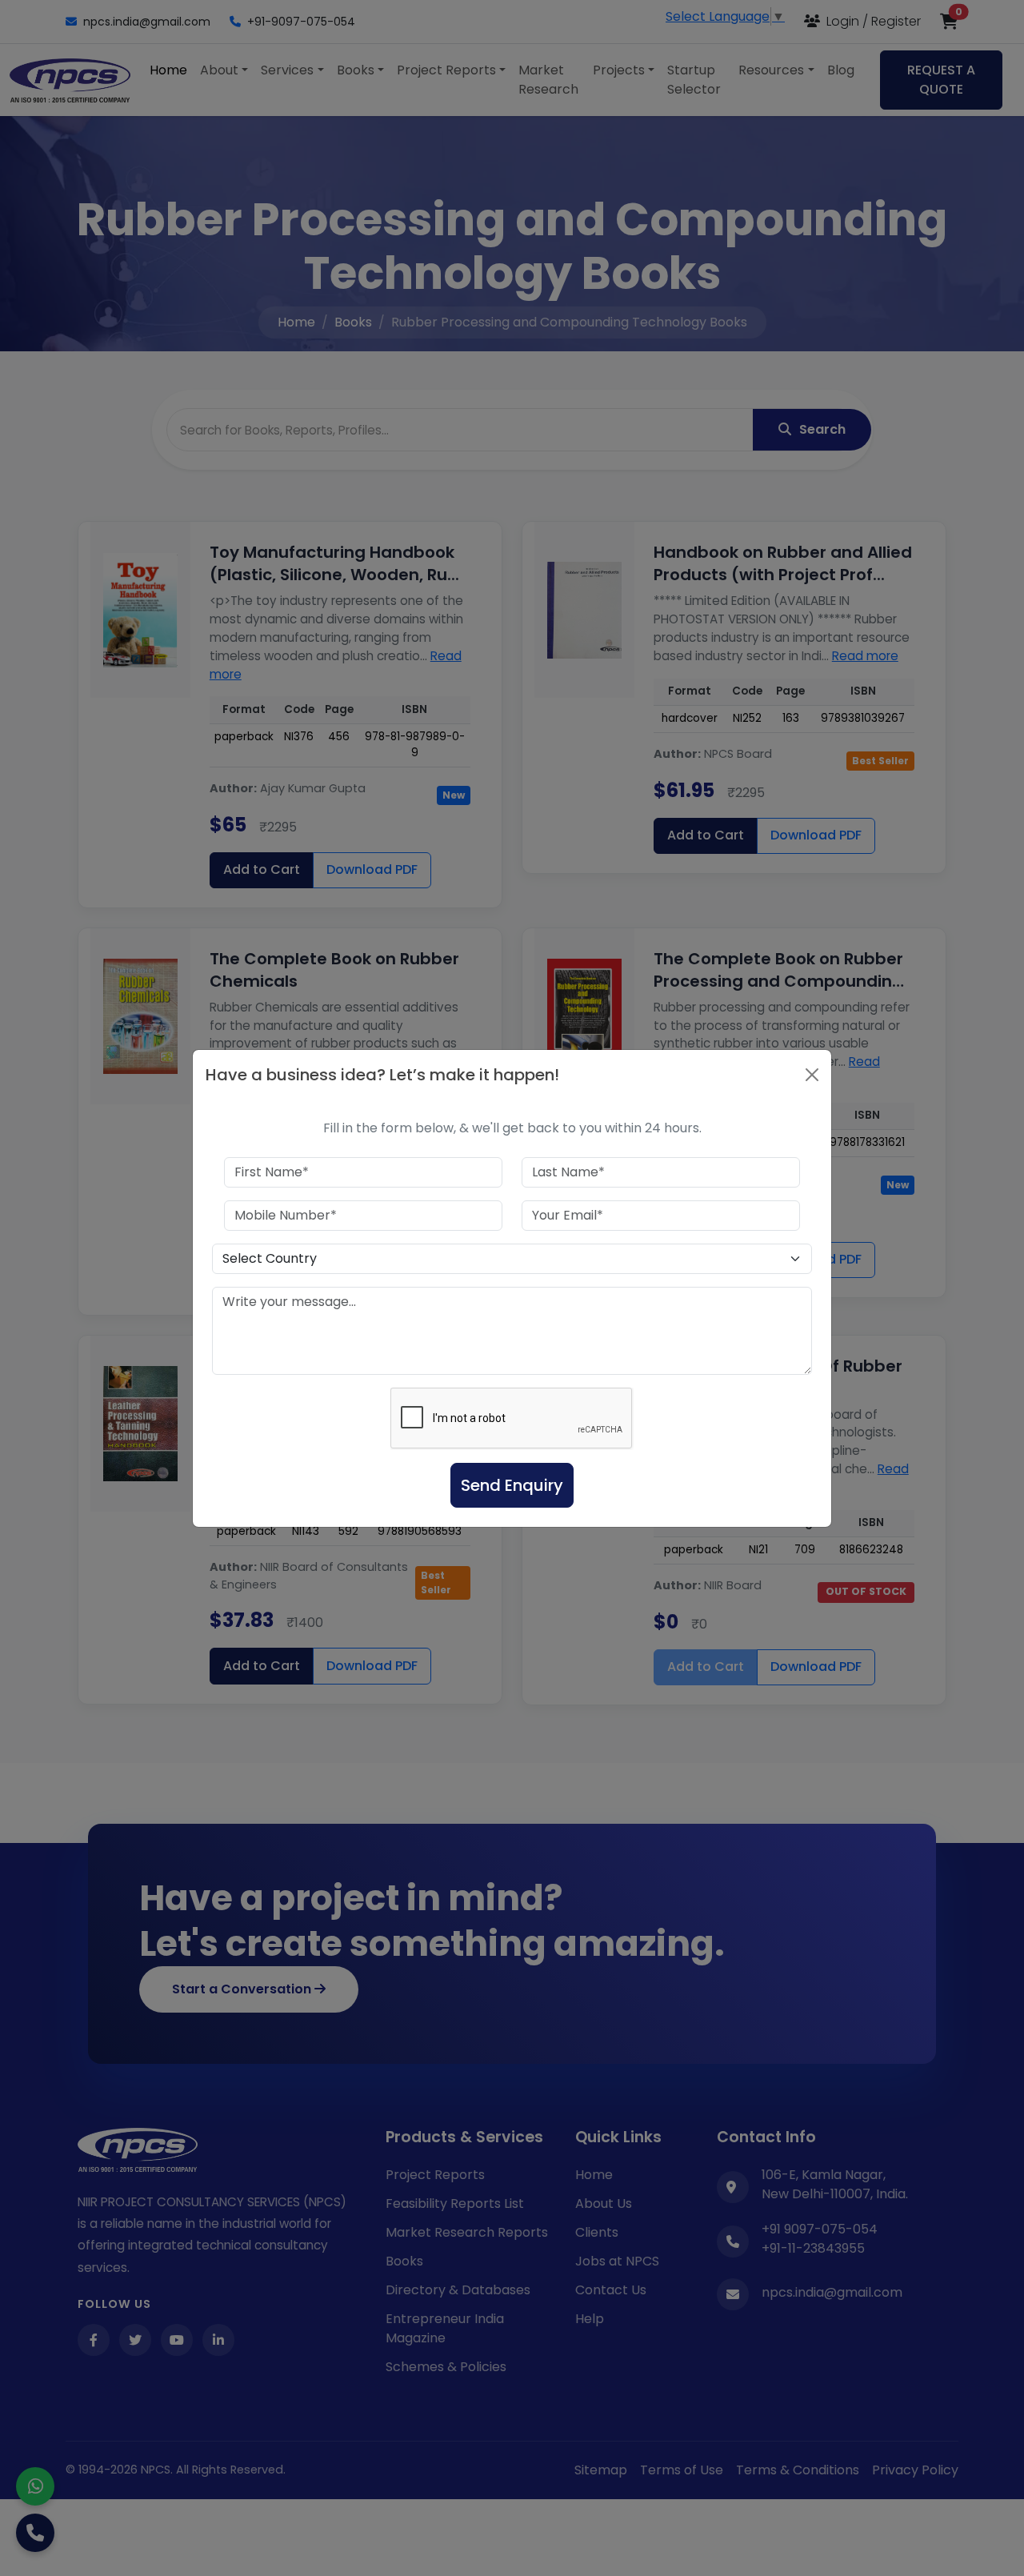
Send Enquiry (512, 1485)
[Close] (812, 1075)
